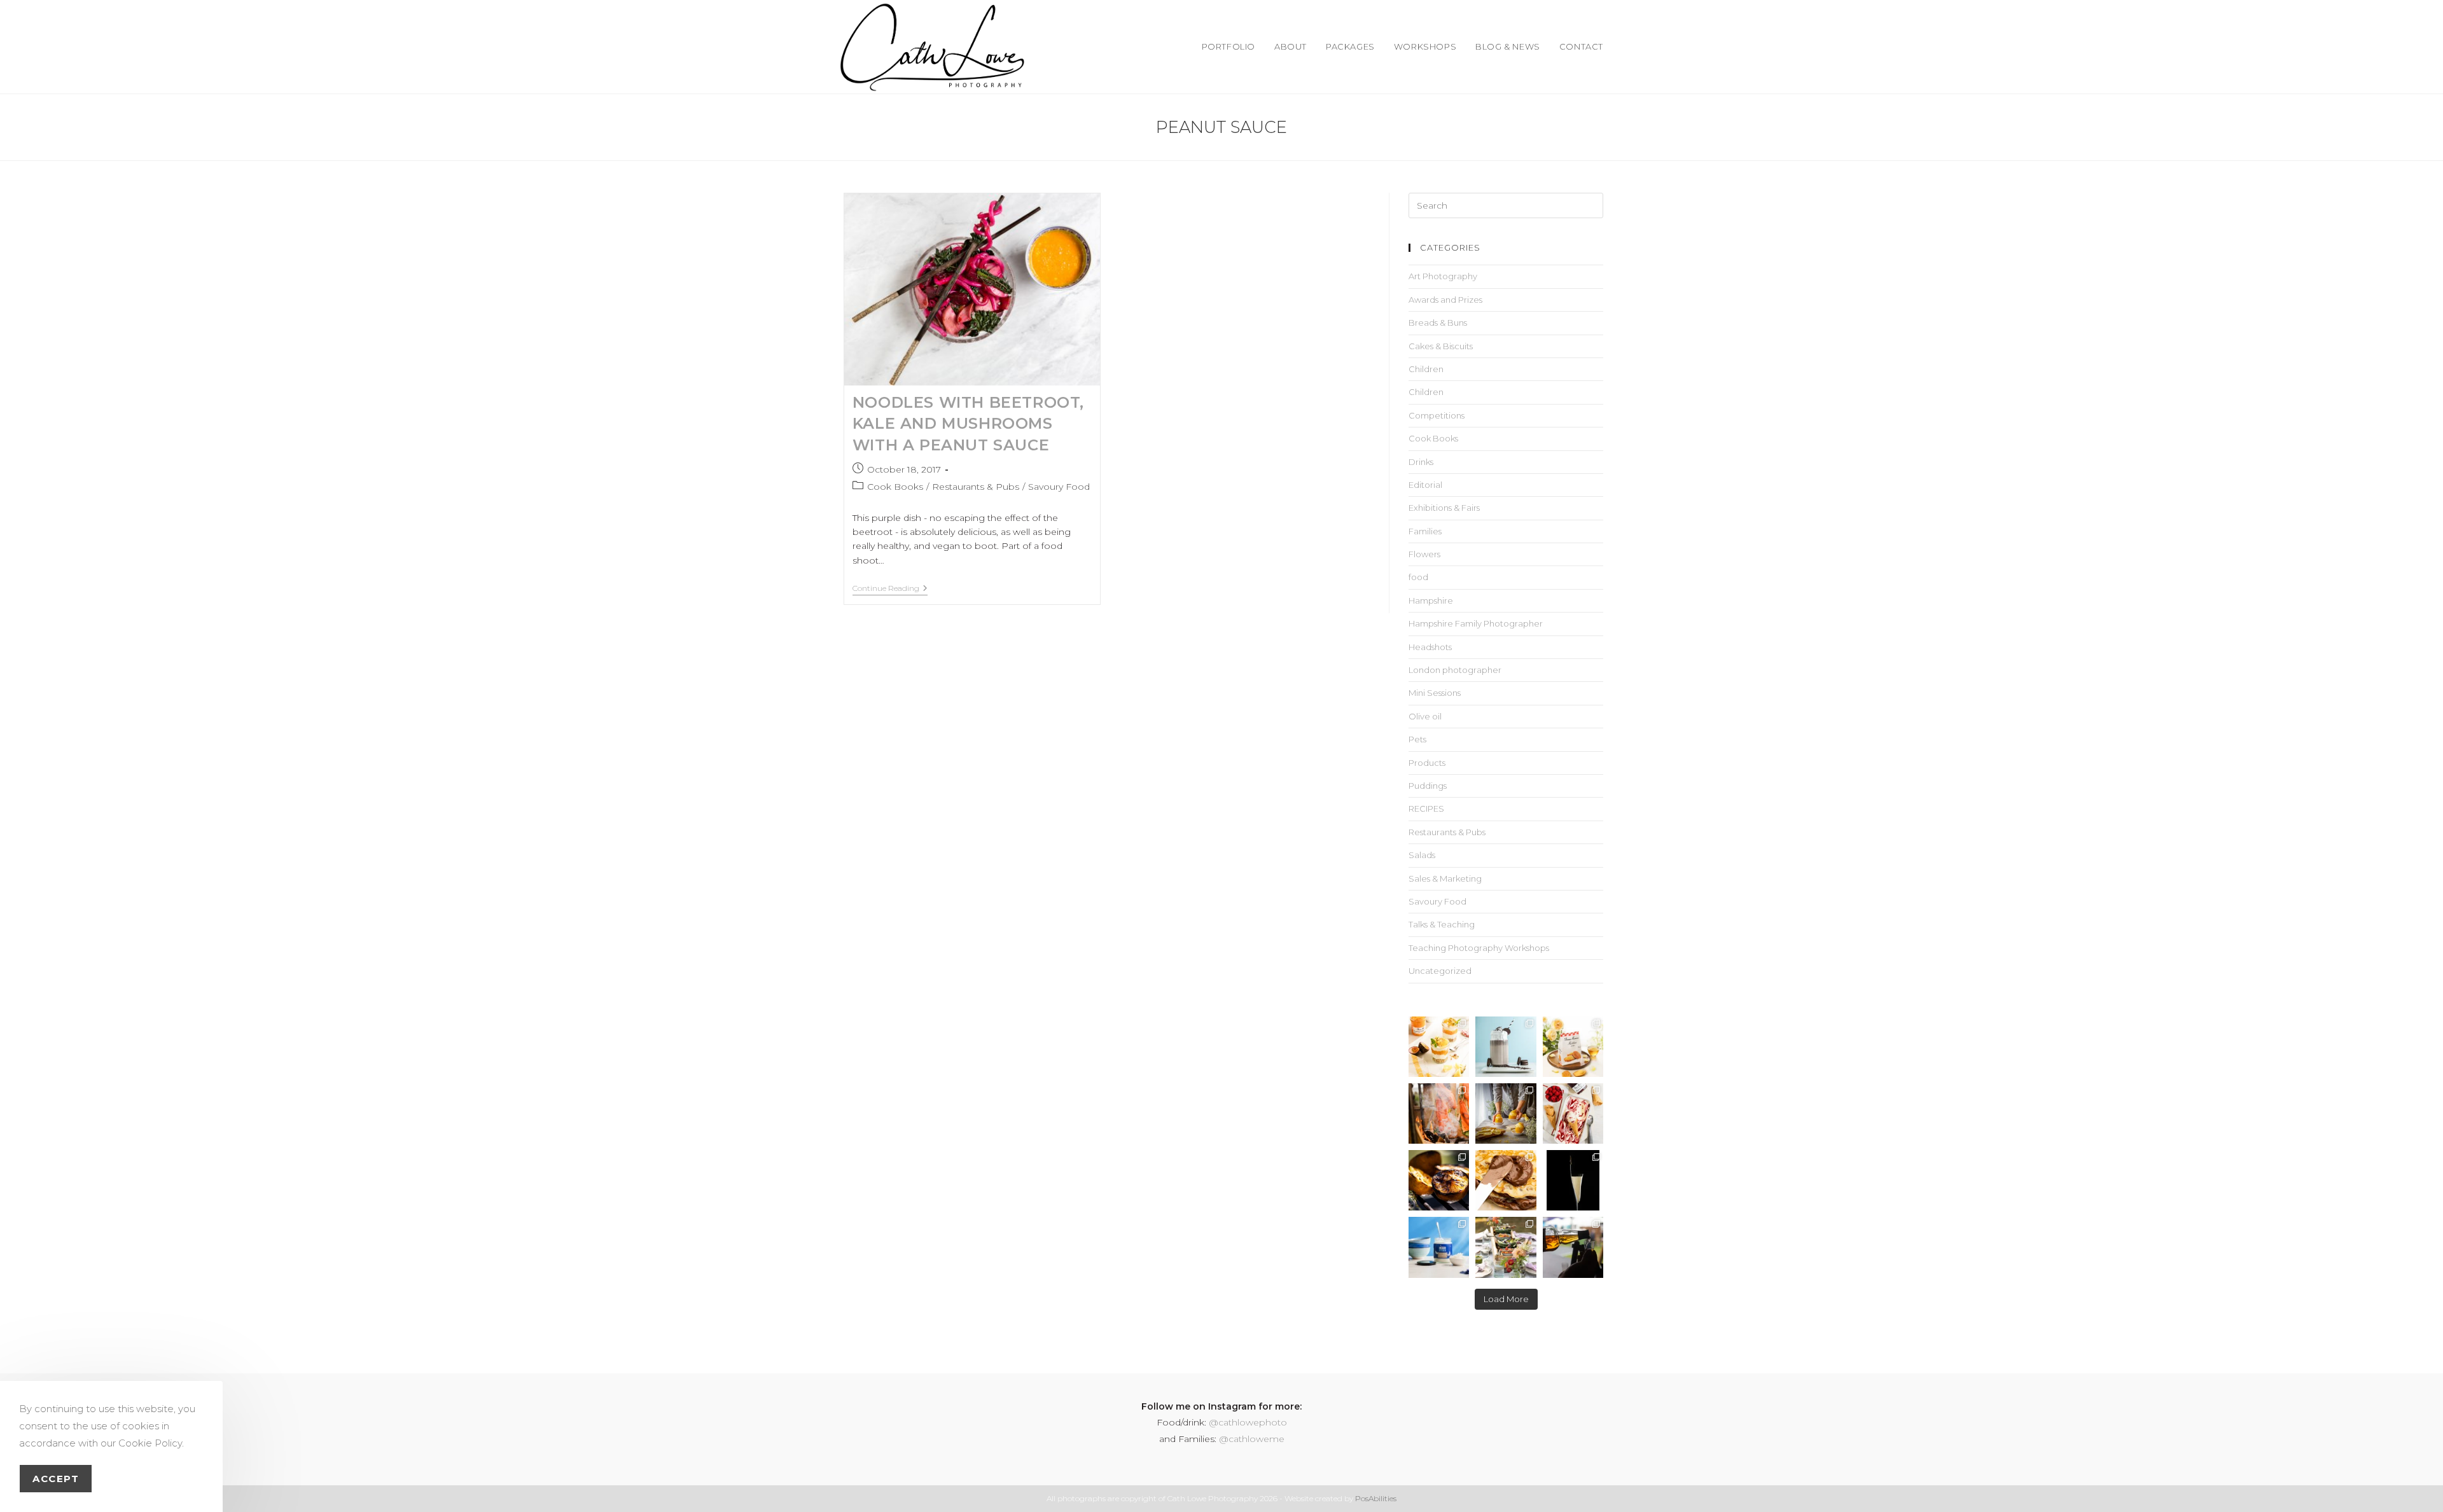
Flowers (1424, 554)
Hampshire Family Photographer (1476, 623)
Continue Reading (890, 588)
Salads (1422, 855)
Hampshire (1431, 600)
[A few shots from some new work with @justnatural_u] (1439, 1247)
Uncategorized (1440, 971)
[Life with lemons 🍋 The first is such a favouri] (1506, 1113)
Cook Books (895, 487)
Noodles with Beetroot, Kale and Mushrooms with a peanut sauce (968, 424)
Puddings (1428, 786)
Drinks (1421, 462)
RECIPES (1426, 808)
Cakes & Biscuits (1441, 346)
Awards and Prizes (1445, 300)
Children (1426, 369)
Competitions (1437, 415)
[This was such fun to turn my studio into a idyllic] (1573, 1047)
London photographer (1455, 670)
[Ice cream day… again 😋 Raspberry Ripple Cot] (1573, 1113)
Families (1425, 531)
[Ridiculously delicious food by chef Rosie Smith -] (1506, 1247)
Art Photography (1443, 276)
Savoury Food (1059, 487)
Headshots (1430, 647)
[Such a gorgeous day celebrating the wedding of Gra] (1439, 1113)
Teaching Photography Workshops (1479, 948)
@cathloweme (1252, 1439)
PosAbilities (1376, 1498)
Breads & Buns (1438, 323)
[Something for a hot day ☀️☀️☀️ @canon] (1506, 1047)
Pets (1417, 739)
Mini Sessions (1435, 693)
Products (1427, 763)
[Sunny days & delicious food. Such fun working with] (1439, 1180)
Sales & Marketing (1445, 878)
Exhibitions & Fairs (1444, 508)
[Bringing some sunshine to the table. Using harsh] (1439, 1047)
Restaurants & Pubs (976, 487)
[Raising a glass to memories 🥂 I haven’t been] (1573, 1180)
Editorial (1425, 485)
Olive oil (1425, 716)
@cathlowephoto (1248, 1422)
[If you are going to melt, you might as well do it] (1506, 1180)
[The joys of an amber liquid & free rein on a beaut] (1573, 1247)
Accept (56, 1479)
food (1418, 577)
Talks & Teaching (1442, 924)
